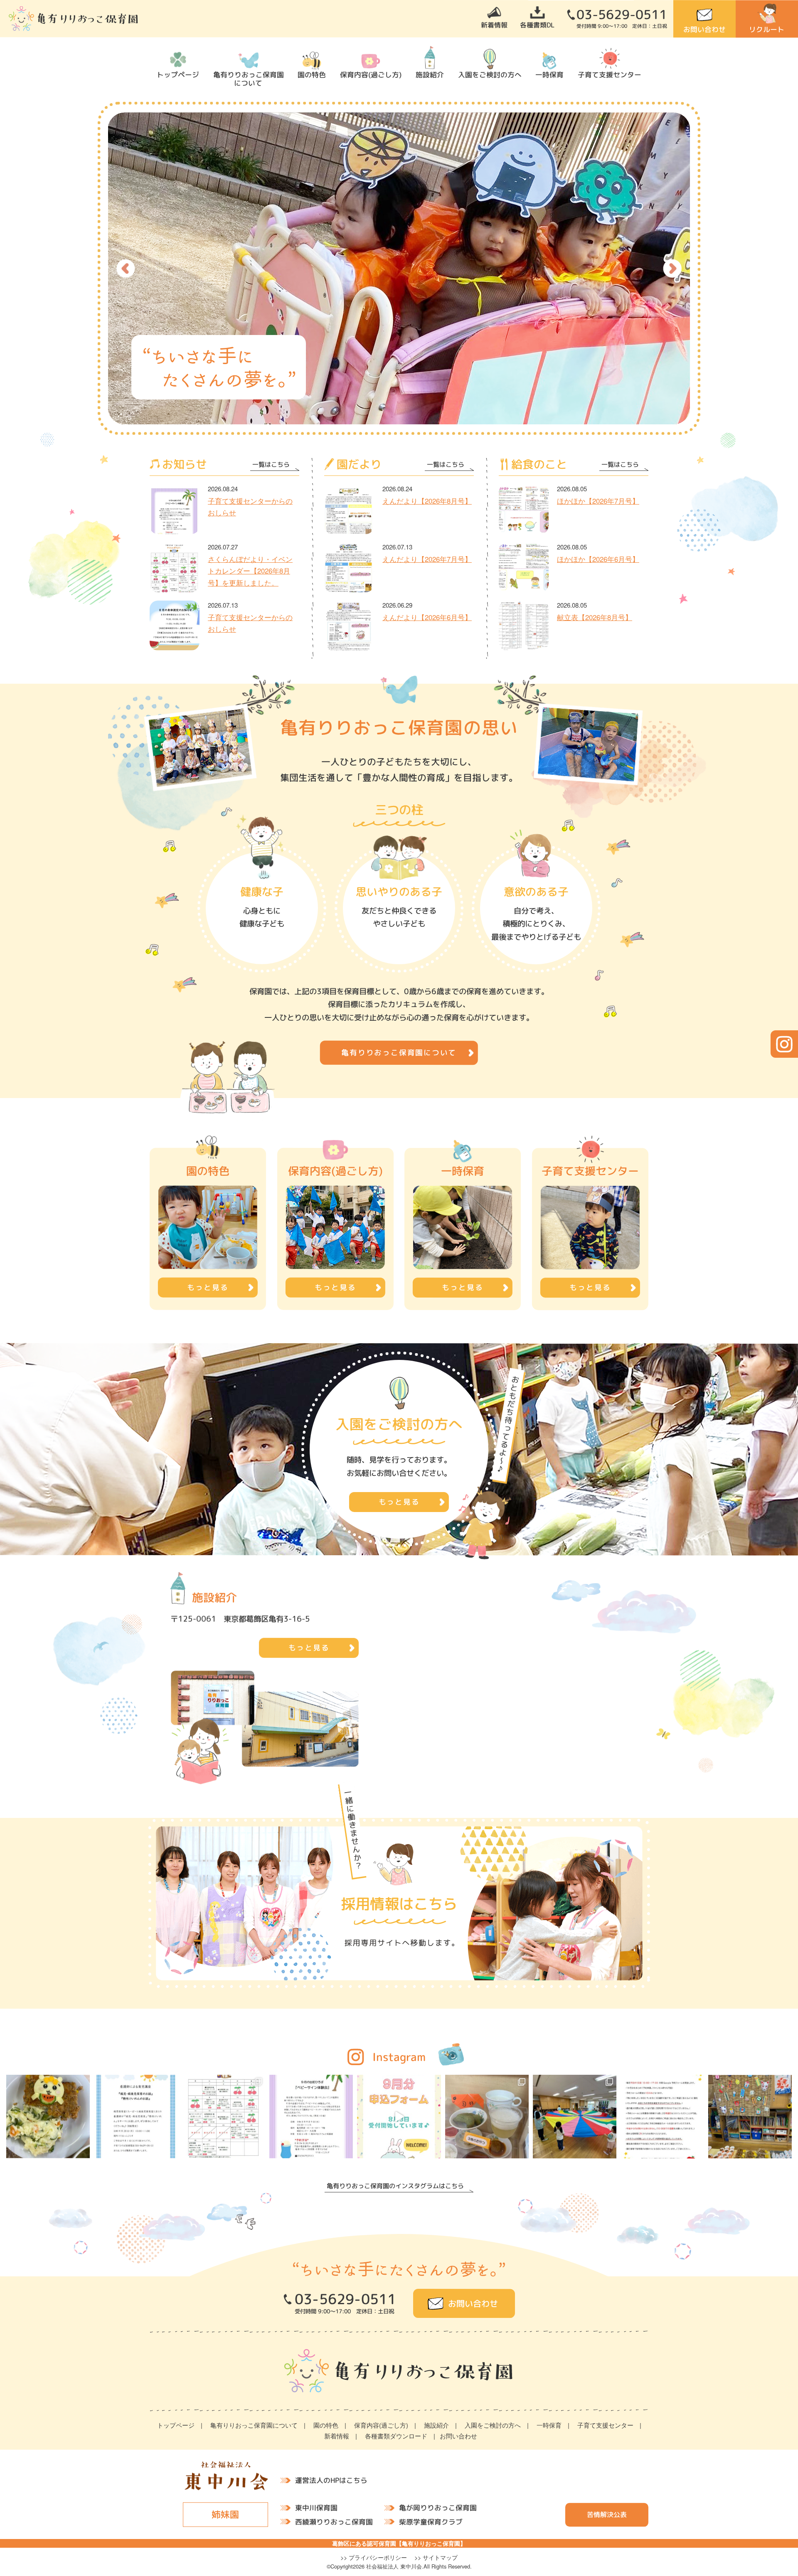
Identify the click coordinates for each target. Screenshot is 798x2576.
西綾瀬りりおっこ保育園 (334, 2521)
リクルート (767, 29)
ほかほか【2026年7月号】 (598, 501)
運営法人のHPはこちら (331, 2480)
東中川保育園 (316, 2508)
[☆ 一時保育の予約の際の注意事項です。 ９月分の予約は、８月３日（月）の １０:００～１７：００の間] (662, 2117)
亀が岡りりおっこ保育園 (438, 2508)
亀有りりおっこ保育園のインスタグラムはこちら (395, 2186)
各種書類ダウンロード (396, 2436)
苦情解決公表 (607, 2514)
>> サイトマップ (436, 2557)
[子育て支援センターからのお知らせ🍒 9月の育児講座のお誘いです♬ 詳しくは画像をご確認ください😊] (136, 2117)
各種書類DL (537, 25)
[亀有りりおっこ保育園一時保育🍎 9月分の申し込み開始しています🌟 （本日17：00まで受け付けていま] (399, 2117)
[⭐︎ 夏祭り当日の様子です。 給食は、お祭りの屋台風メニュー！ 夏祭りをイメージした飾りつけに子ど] (750, 2117)
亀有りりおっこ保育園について (248, 79)
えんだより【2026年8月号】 (427, 501)
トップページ (178, 74)
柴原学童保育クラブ (431, 2521)
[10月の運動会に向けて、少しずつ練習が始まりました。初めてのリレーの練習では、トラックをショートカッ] (575, 2117)
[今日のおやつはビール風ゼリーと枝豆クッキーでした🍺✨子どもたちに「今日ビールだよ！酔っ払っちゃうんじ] (487, 2117)
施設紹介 (430, 74)
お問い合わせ (704, 29)
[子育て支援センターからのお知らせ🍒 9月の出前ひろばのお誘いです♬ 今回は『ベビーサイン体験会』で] (311, 2117)
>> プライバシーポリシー (374, 2557)
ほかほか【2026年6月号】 (598, 559)
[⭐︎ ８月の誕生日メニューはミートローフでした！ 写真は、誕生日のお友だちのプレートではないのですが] (48, 2117)
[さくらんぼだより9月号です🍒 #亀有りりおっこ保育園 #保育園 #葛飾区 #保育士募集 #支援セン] (223, 2117)
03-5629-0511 (622, 15)
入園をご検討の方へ (490, 74)
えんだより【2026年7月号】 (427, 559)
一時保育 (549, 74)
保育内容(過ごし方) (371, 74)
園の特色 (312, 74)
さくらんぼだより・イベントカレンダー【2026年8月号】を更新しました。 (250, 571)
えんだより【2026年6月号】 (427, 617)
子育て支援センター (610, 74)
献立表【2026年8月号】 (595, 617)
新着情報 (494, 25)
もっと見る (309, 1648)
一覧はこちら (271, 464)
